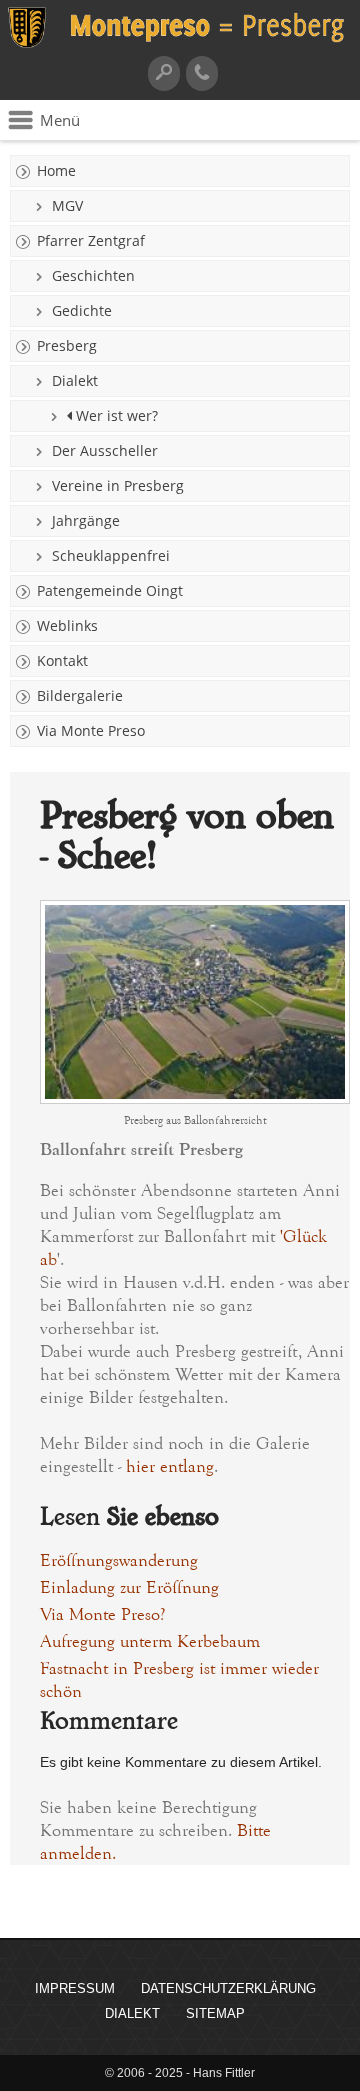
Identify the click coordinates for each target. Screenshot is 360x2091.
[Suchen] (164, 73)
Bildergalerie (80, 695)
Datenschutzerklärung (228, 1988)
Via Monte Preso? (102, 1614)
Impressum (75, 1988)
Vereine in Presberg (118, 485)
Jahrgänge (86, 520)
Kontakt (62, 660)
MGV (67, 205)
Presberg (67, 345)
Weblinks (67, 625)
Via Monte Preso (91, 730)
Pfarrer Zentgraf (91, 240)
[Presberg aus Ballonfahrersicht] (195, 1098)
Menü (60, 120)
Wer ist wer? (115, 415)
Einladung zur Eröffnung (129, 1587)
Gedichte (82, 310)
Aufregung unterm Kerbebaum (150, 1641)
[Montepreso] (180, 44)
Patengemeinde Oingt (110, 590)
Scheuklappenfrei (111, 555)
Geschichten (93, 275)
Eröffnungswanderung (119, 1560)
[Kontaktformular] (202, 73)
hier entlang (170, 1466)
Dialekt (75, 380)
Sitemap (215, 2013)
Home (56, 170)
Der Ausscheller (105, 450)
